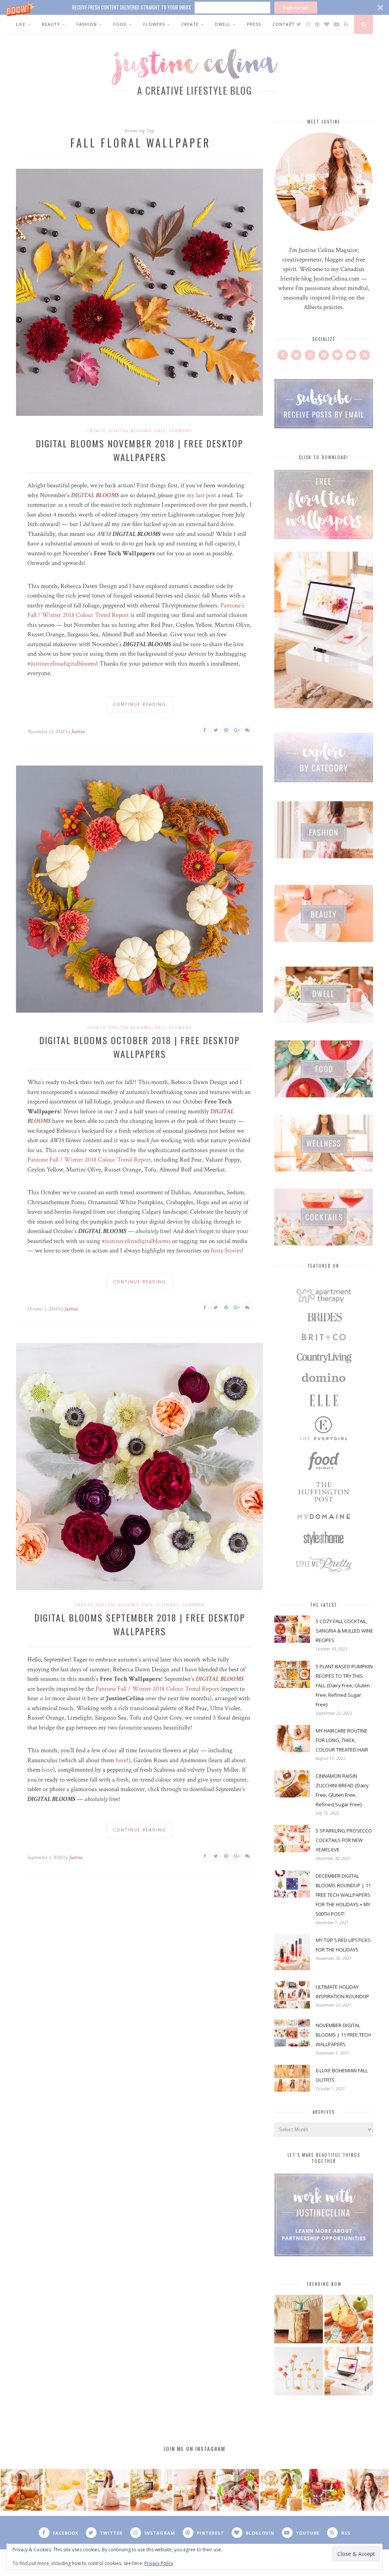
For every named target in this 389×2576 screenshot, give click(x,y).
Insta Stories (226, 1251)
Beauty (51, 24)
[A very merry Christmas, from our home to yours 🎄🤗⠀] (151, 2490)
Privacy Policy (159, 2563)
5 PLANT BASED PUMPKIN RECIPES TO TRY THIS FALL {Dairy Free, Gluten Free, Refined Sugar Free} (344, 1685)
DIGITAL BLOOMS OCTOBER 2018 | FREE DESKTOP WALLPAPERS (139, 1047)
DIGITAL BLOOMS (95, 495)
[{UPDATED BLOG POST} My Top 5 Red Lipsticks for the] (367, 2490)
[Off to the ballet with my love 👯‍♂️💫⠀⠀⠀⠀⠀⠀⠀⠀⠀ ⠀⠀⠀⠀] (281, 2490)
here (121, 1760)
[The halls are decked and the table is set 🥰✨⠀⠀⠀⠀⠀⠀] (194, 2490)
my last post (201, 495)
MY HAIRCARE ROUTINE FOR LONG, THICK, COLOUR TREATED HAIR (342, 1740)
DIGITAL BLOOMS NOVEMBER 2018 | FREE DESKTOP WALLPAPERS (139, 450)
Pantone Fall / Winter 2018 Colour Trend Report (89, 1160)
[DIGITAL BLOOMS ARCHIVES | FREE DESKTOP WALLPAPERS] (349, 2372)
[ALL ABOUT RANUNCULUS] (299, 2372)
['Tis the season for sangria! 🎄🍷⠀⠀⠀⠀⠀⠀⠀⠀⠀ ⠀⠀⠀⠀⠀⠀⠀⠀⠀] (324, 2490)
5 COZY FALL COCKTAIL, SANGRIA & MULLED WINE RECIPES (344, 1631)
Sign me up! (296, 7)
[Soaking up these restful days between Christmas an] (108, 2490)
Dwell (223, 24)
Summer (193, 1605)
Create (190, 24)
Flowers (154, 24)
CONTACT (284, 24)
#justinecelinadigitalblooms (62, 664)
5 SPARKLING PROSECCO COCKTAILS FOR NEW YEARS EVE (344, 1840)
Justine (78, 732)
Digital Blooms (130, 430)
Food (120, 24)
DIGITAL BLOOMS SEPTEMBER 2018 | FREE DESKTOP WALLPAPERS (140, 1624)
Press (254, 24)
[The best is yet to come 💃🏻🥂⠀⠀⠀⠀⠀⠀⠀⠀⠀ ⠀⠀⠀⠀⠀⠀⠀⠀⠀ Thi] (22, 2490)
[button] (194, 7)
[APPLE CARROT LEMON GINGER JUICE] (349, 2320)
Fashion (87, 24)
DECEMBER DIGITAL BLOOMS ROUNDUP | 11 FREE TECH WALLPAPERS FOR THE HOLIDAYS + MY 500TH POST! (343, 1895)
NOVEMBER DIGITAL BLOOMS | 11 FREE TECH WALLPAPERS (343, 2035)
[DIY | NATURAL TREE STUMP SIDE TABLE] (299, 2320)
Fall (160, 430)
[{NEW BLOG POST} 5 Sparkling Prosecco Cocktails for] (65, 2490)
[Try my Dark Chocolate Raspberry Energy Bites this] (238, 2490)
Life (21, 24)
